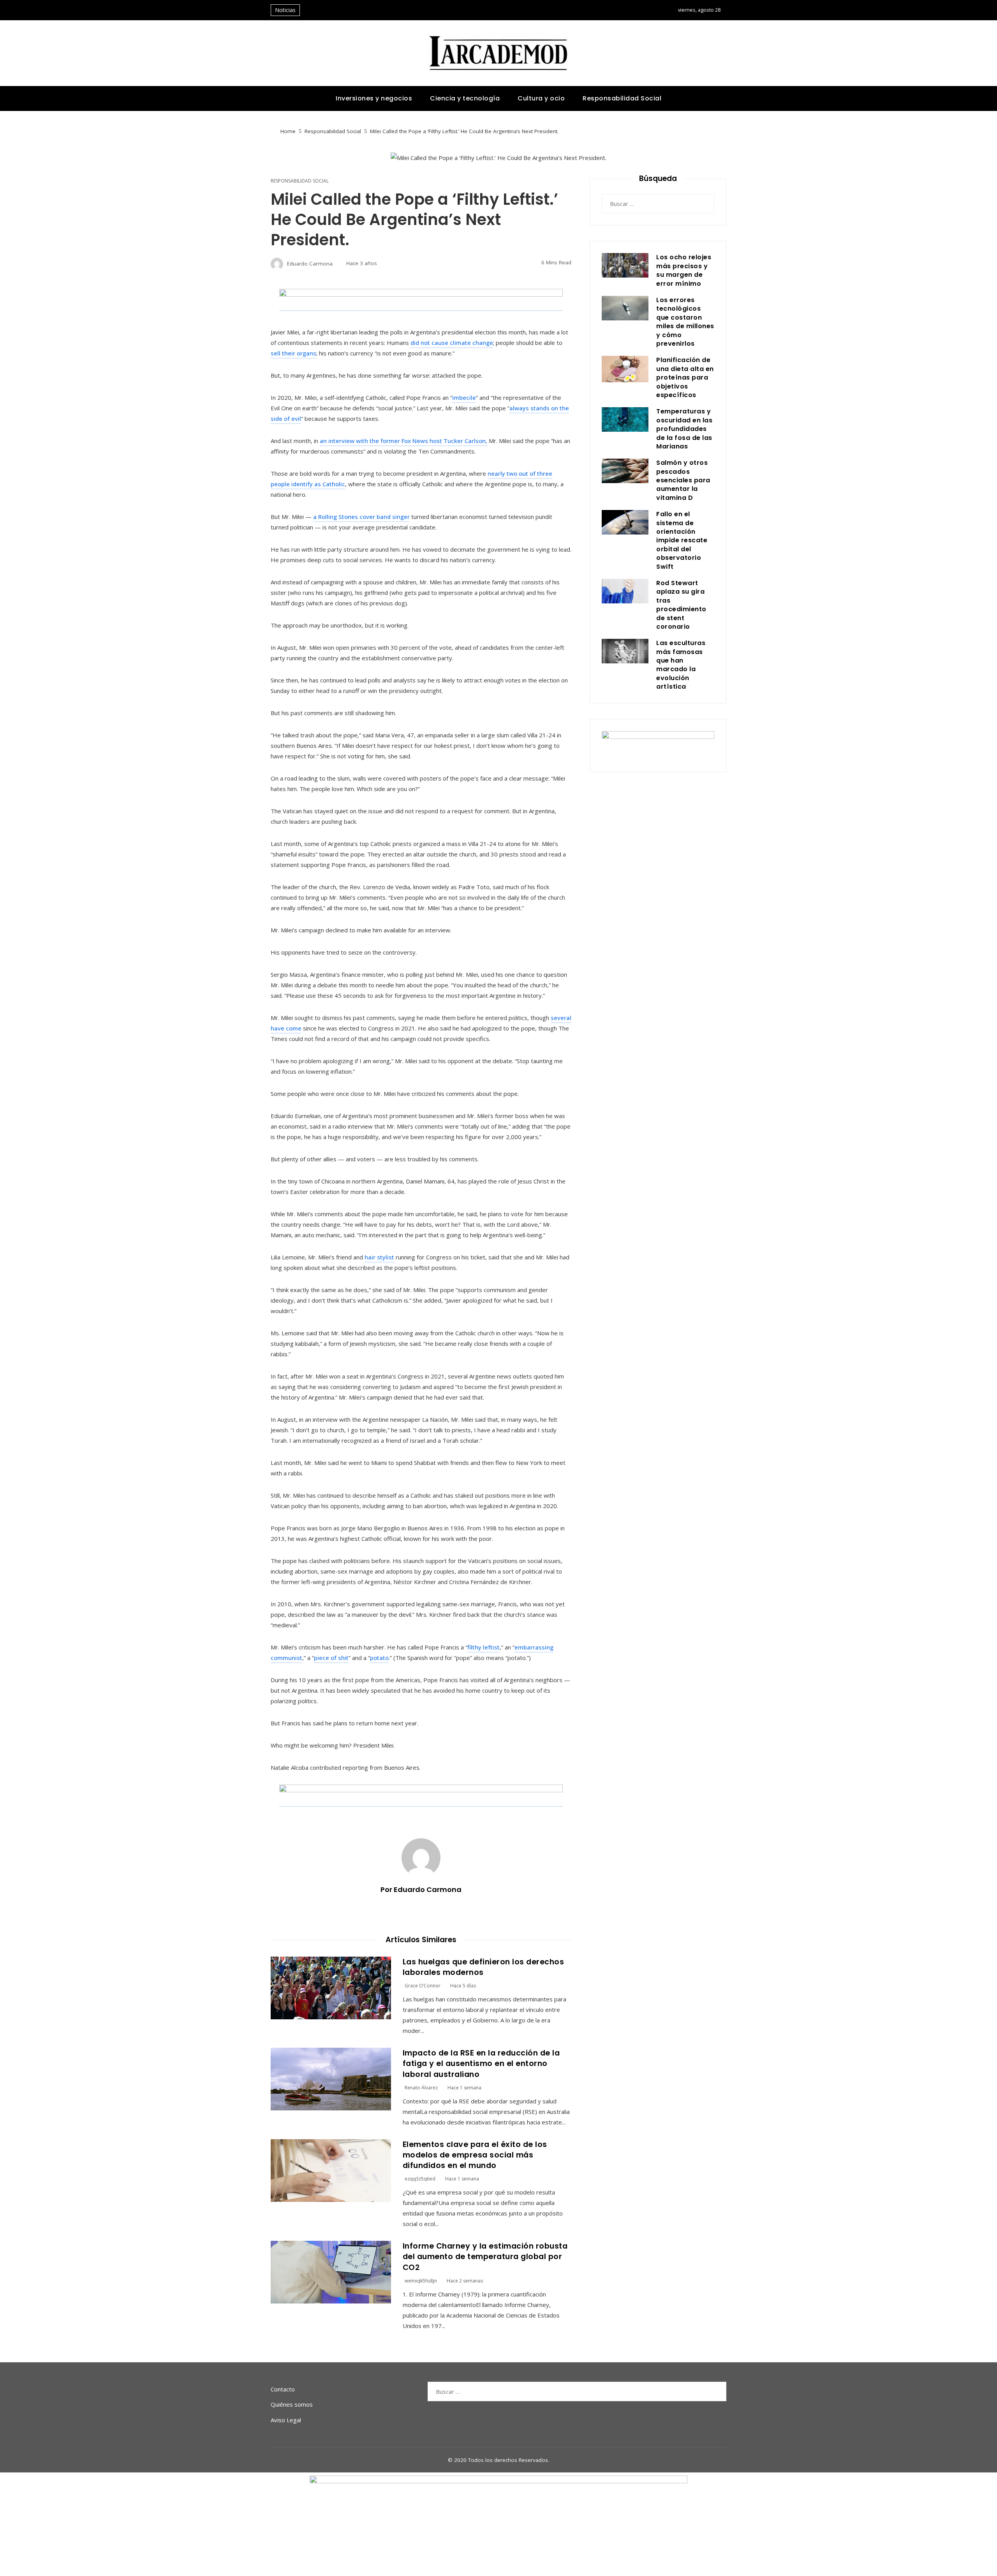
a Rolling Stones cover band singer (361, 517)
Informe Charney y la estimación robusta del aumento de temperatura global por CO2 (485, 2257)
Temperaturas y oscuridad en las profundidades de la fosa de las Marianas (684, 429)
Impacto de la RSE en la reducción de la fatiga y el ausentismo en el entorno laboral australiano (481, 2064)
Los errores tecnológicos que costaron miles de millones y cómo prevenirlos (685, 322)
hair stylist (379, 1257)
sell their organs (293, 353)
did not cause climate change (452, 343)
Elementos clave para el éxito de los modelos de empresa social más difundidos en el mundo (475, 2155)
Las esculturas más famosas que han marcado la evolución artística (681, 665)
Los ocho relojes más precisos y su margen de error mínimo (684, 270)
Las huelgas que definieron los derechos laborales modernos (484, 1967)
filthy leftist (484, 1647)
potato (379, 1658)
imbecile (464, 397)
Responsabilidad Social (300, 181)
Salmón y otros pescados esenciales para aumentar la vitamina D (683, 480)
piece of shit (331, 1658)
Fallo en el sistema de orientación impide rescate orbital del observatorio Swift (682, 540)
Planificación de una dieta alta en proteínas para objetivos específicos (685, 377)
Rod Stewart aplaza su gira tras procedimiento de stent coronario (681, 605)
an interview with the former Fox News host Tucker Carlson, (403, 441)
